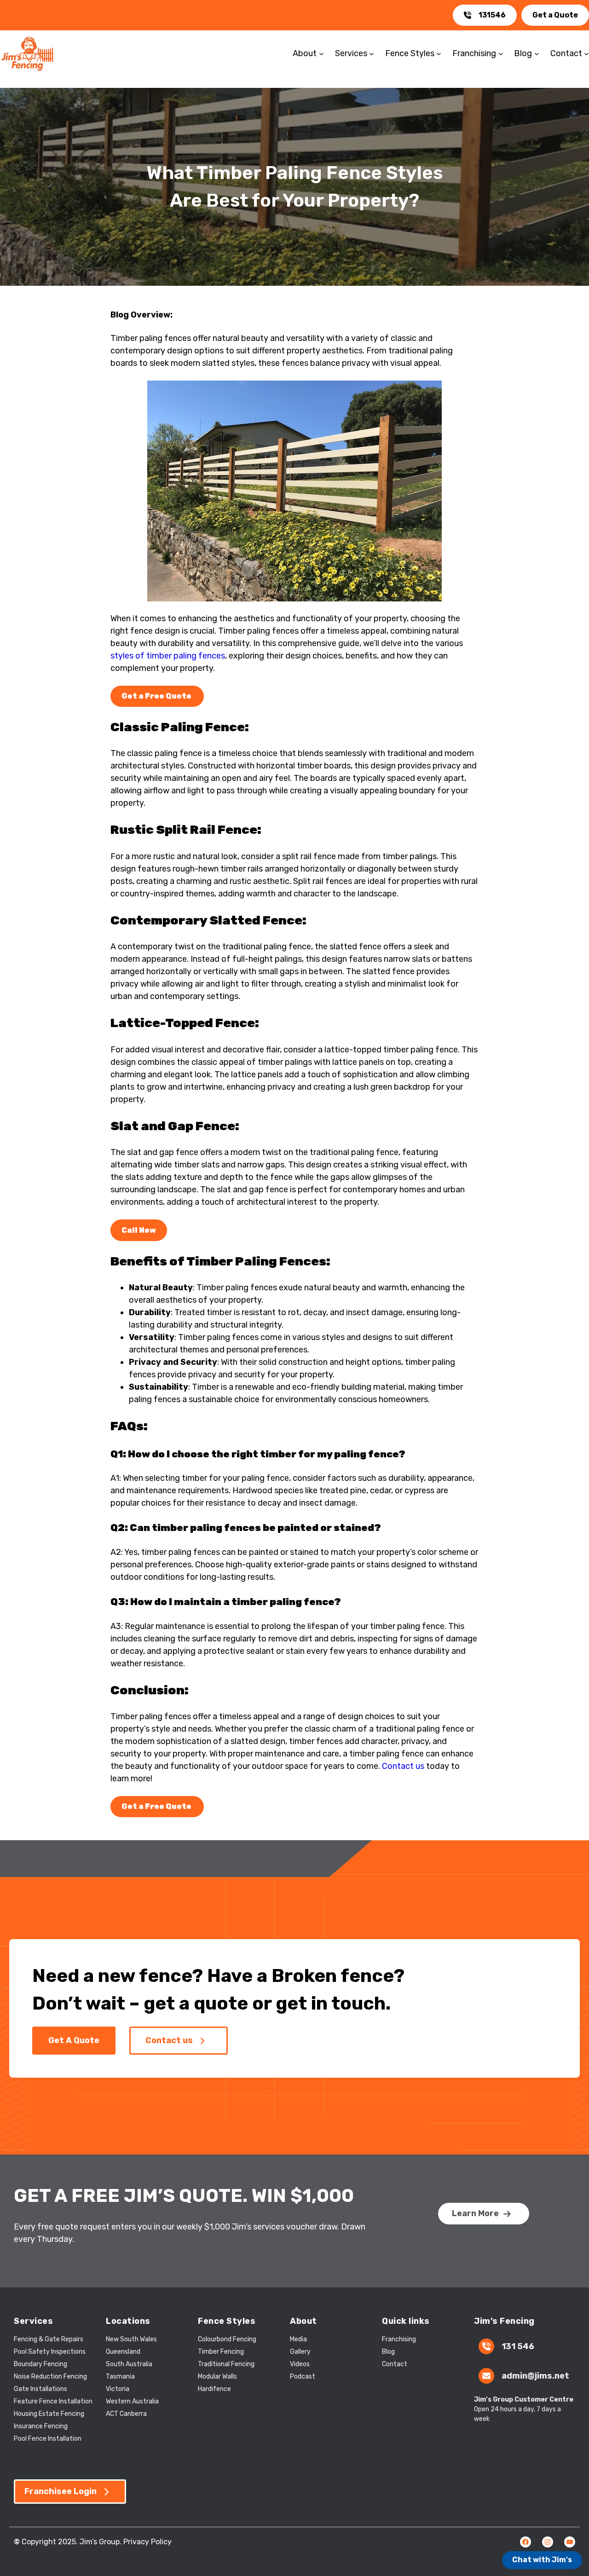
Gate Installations (40, 2389)
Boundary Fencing (40, 2364)
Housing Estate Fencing (49, 2414)
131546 (492, 15)
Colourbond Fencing (227, 2339)
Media (298, 2339)
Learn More (475, 2213)
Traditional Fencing (226, 2364)
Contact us (403, 1766)
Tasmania (120, 2377)
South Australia (129, 2364)
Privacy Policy (147, 2542)
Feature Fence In (39, 2401)
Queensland (123, 2352)
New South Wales (131, 2339)
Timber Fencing (221, 2352)
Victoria (118, 2389)
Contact (395, 2364)
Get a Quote (555, 15)
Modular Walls (217, 2377)
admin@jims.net (535, 2376)
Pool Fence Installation (48, 2439)
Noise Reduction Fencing (50, 2377)
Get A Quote (74, 2040)
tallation (80, 2401)
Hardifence (214, 2389)
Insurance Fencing (41, 2426)
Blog (388, 2352)
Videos (300, 2364)
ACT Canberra (126, 2414)
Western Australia (132, 2401)
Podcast (303, 2377)
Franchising (399, 2339)
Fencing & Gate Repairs (49, 2339)
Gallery (300, 2352)
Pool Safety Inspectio (46, 2352)
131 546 (518, 2346)
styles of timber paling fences (168, 656)
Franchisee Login (61, 2491)
